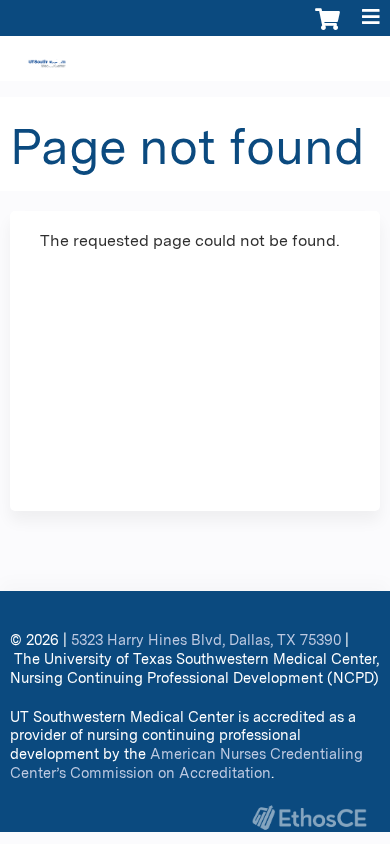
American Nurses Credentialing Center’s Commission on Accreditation (186, 763)
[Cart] (327, 29)
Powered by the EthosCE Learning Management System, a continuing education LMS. (309, 817)
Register (93, 61)
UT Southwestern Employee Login (265, 61)
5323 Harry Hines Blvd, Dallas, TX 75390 (206, 639)
